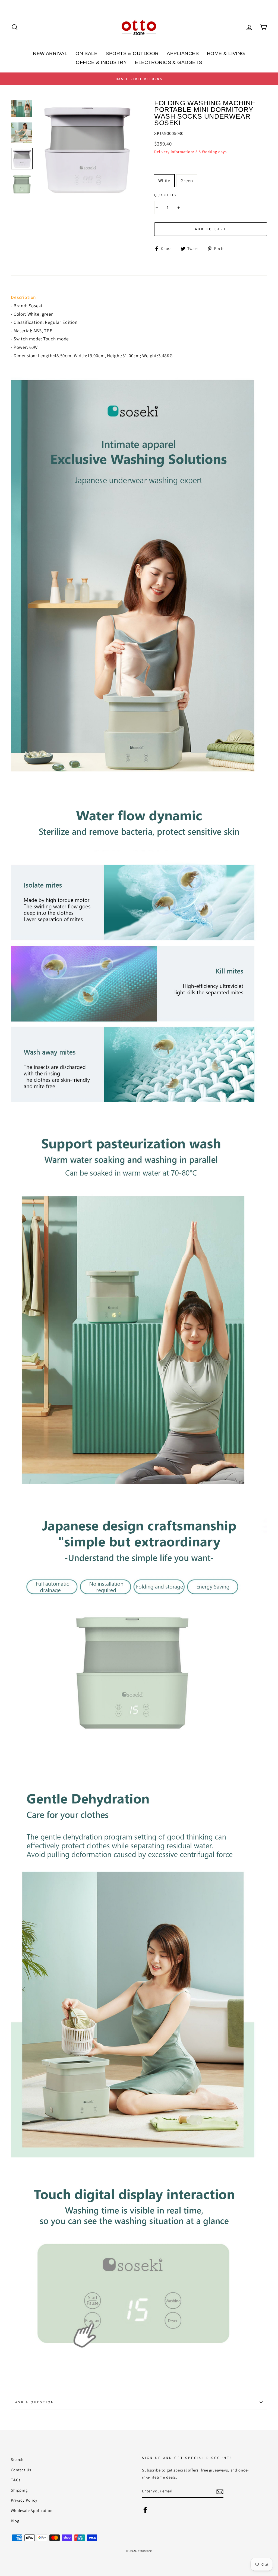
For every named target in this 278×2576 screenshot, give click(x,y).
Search (17, 2459)
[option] (139, 79)
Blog (15, 2521)
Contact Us (21, 2470)
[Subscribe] (220, 2491)
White (164, 181)
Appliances (183, 53)
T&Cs (15, 2480)
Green (187, 181)
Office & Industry (101, 62)
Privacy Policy (24, 2500)
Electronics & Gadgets (168, 62)
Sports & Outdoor (132, 53)
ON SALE (86, 53)
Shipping (19, 2490)
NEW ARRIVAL (50, 53)
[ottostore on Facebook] (145, 2509)
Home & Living (226, 53)
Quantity (166, 195)
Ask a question (35, 2402)
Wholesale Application (32, 2510)
